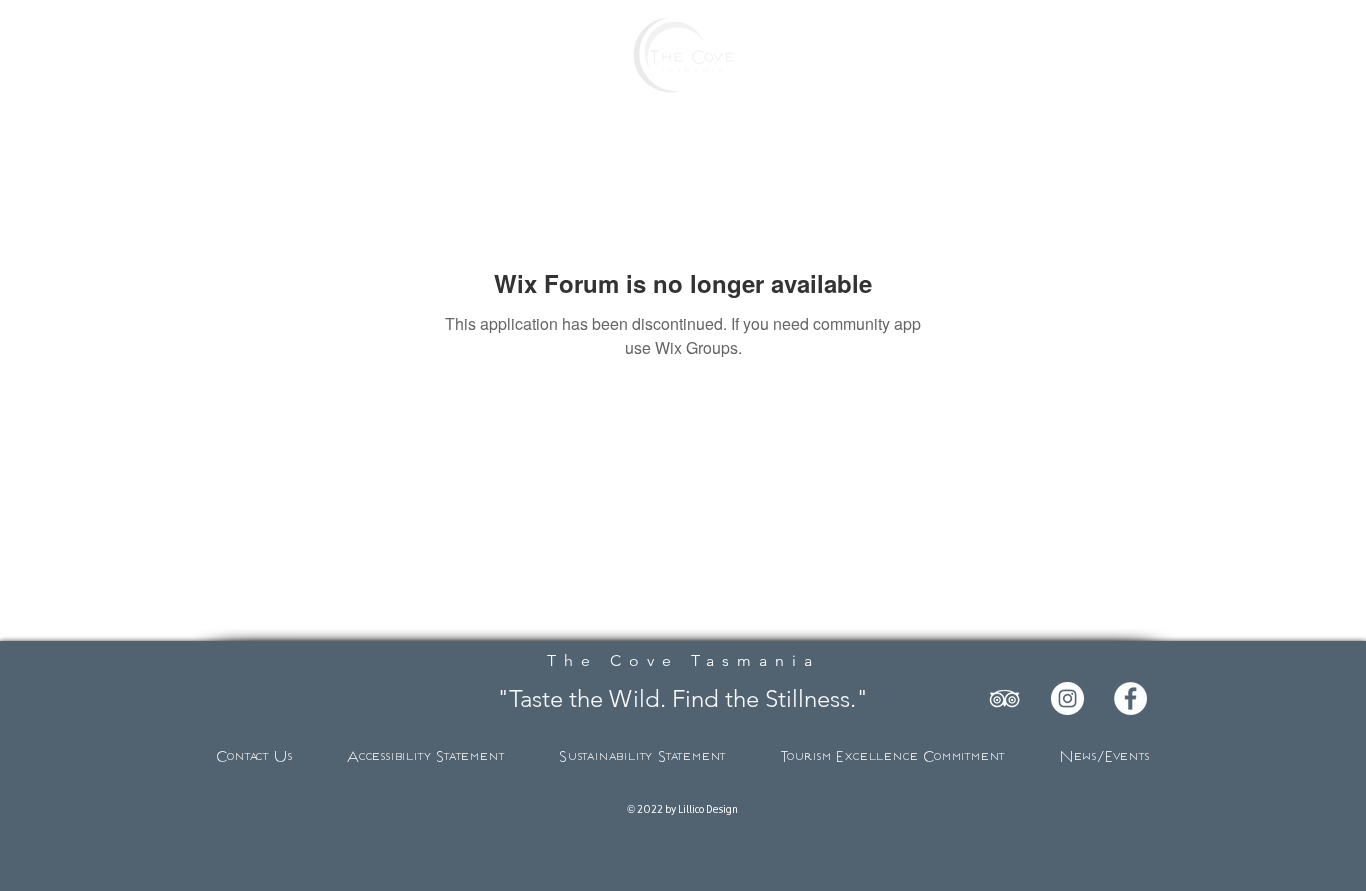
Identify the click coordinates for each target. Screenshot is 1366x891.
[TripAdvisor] (1004, 698)
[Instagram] (1067, 698)
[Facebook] (1130, 698)
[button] (137, 56)
